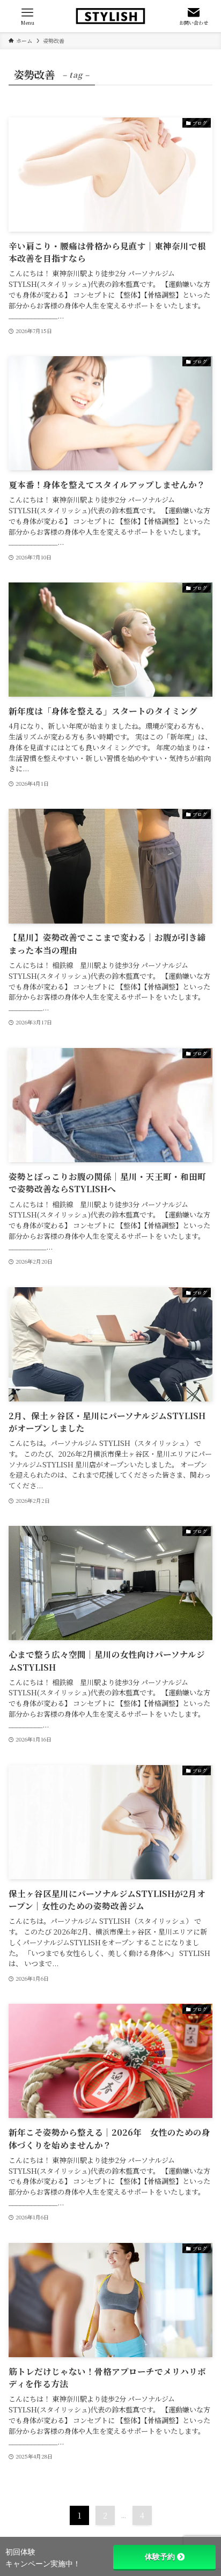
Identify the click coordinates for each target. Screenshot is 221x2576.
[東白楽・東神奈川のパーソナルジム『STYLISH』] (110, 16)
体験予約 (160, 2557)
